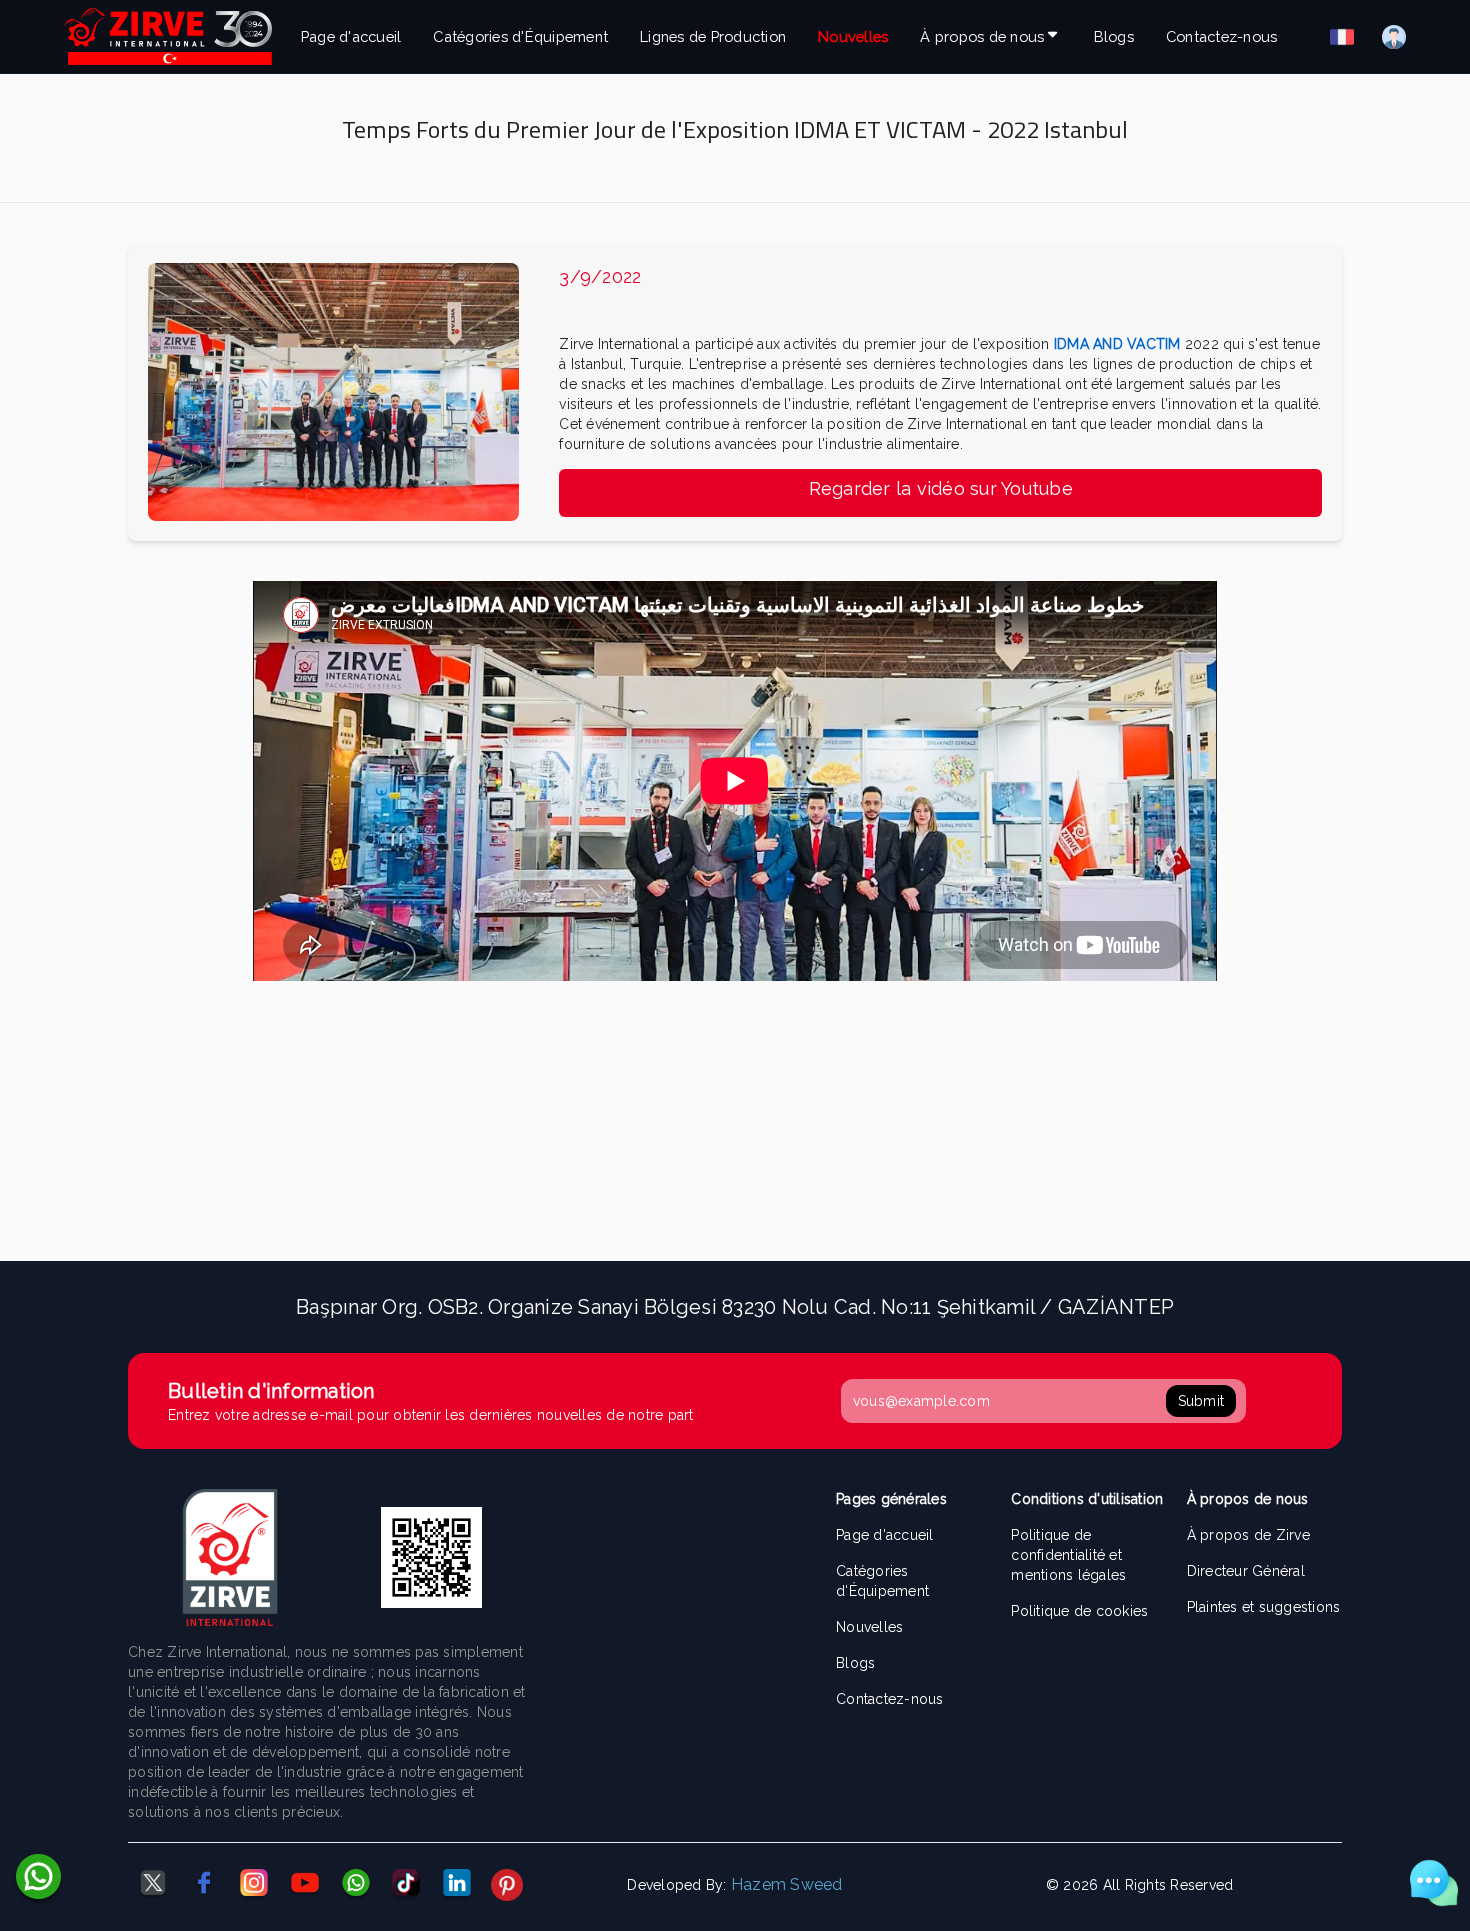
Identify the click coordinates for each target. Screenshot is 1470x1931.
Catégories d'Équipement (520, 36)
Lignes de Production (713, 36)
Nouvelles (853, 36)
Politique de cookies (1079, 1611)
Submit (1201, 1401)
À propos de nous (982, 36)
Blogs (1114, 36)
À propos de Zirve (1248, 1535)
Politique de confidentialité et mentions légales (1068, 1555)
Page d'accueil (351, 36)
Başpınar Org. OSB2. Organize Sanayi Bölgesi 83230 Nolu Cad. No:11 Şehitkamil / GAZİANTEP (735, 1307)
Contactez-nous (1222, 36)
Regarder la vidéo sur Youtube (941, 488)
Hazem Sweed (787, 1884)
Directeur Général (1246, 1571)
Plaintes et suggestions (1264, 1607)
